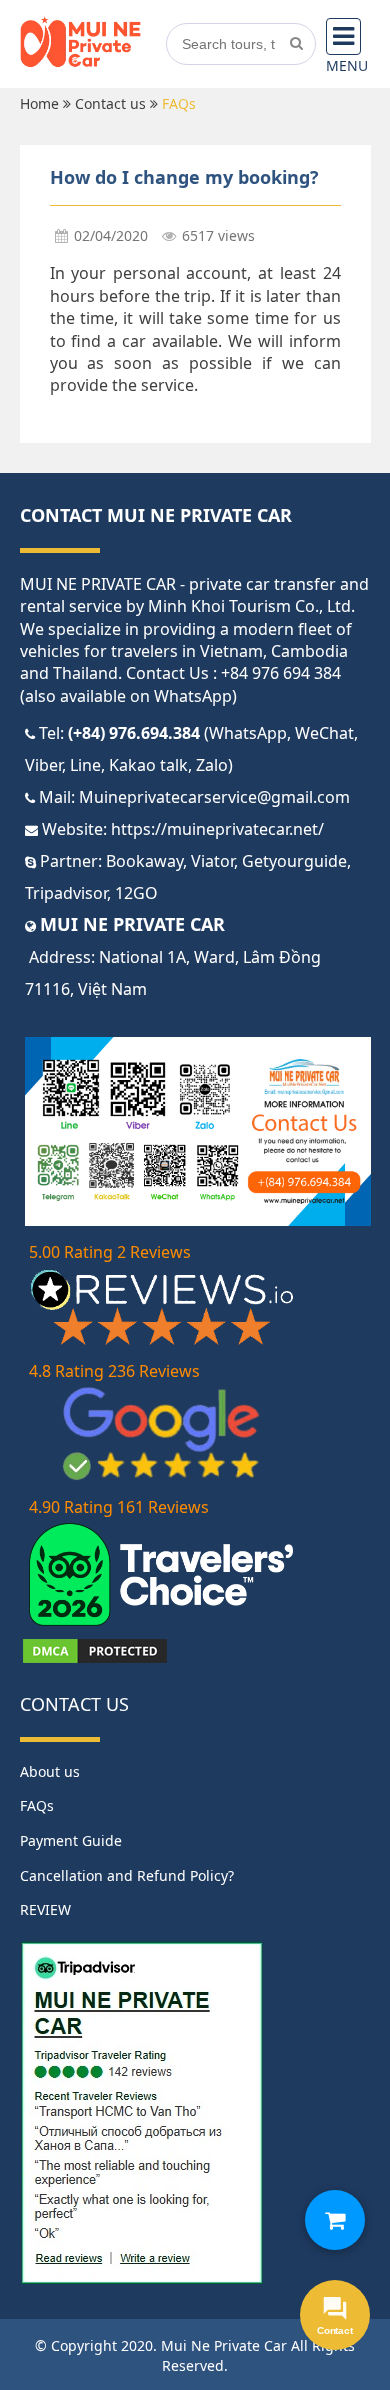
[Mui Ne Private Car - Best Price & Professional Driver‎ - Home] (81, 63)
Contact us (110, 103)
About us (50, 1771)
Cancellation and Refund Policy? (127, 1875)
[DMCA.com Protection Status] (95, 1660)
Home (39, 103)
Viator (212, 861)
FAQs (37, 1805)
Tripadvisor (66, 893)
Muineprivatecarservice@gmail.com (214, 797)
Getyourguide (294, 861)
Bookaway (144, 861)
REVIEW (45, 1909)
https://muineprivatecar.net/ (217, 829)
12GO (136, 893)
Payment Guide (71, 1840)
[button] (335, 2220)
